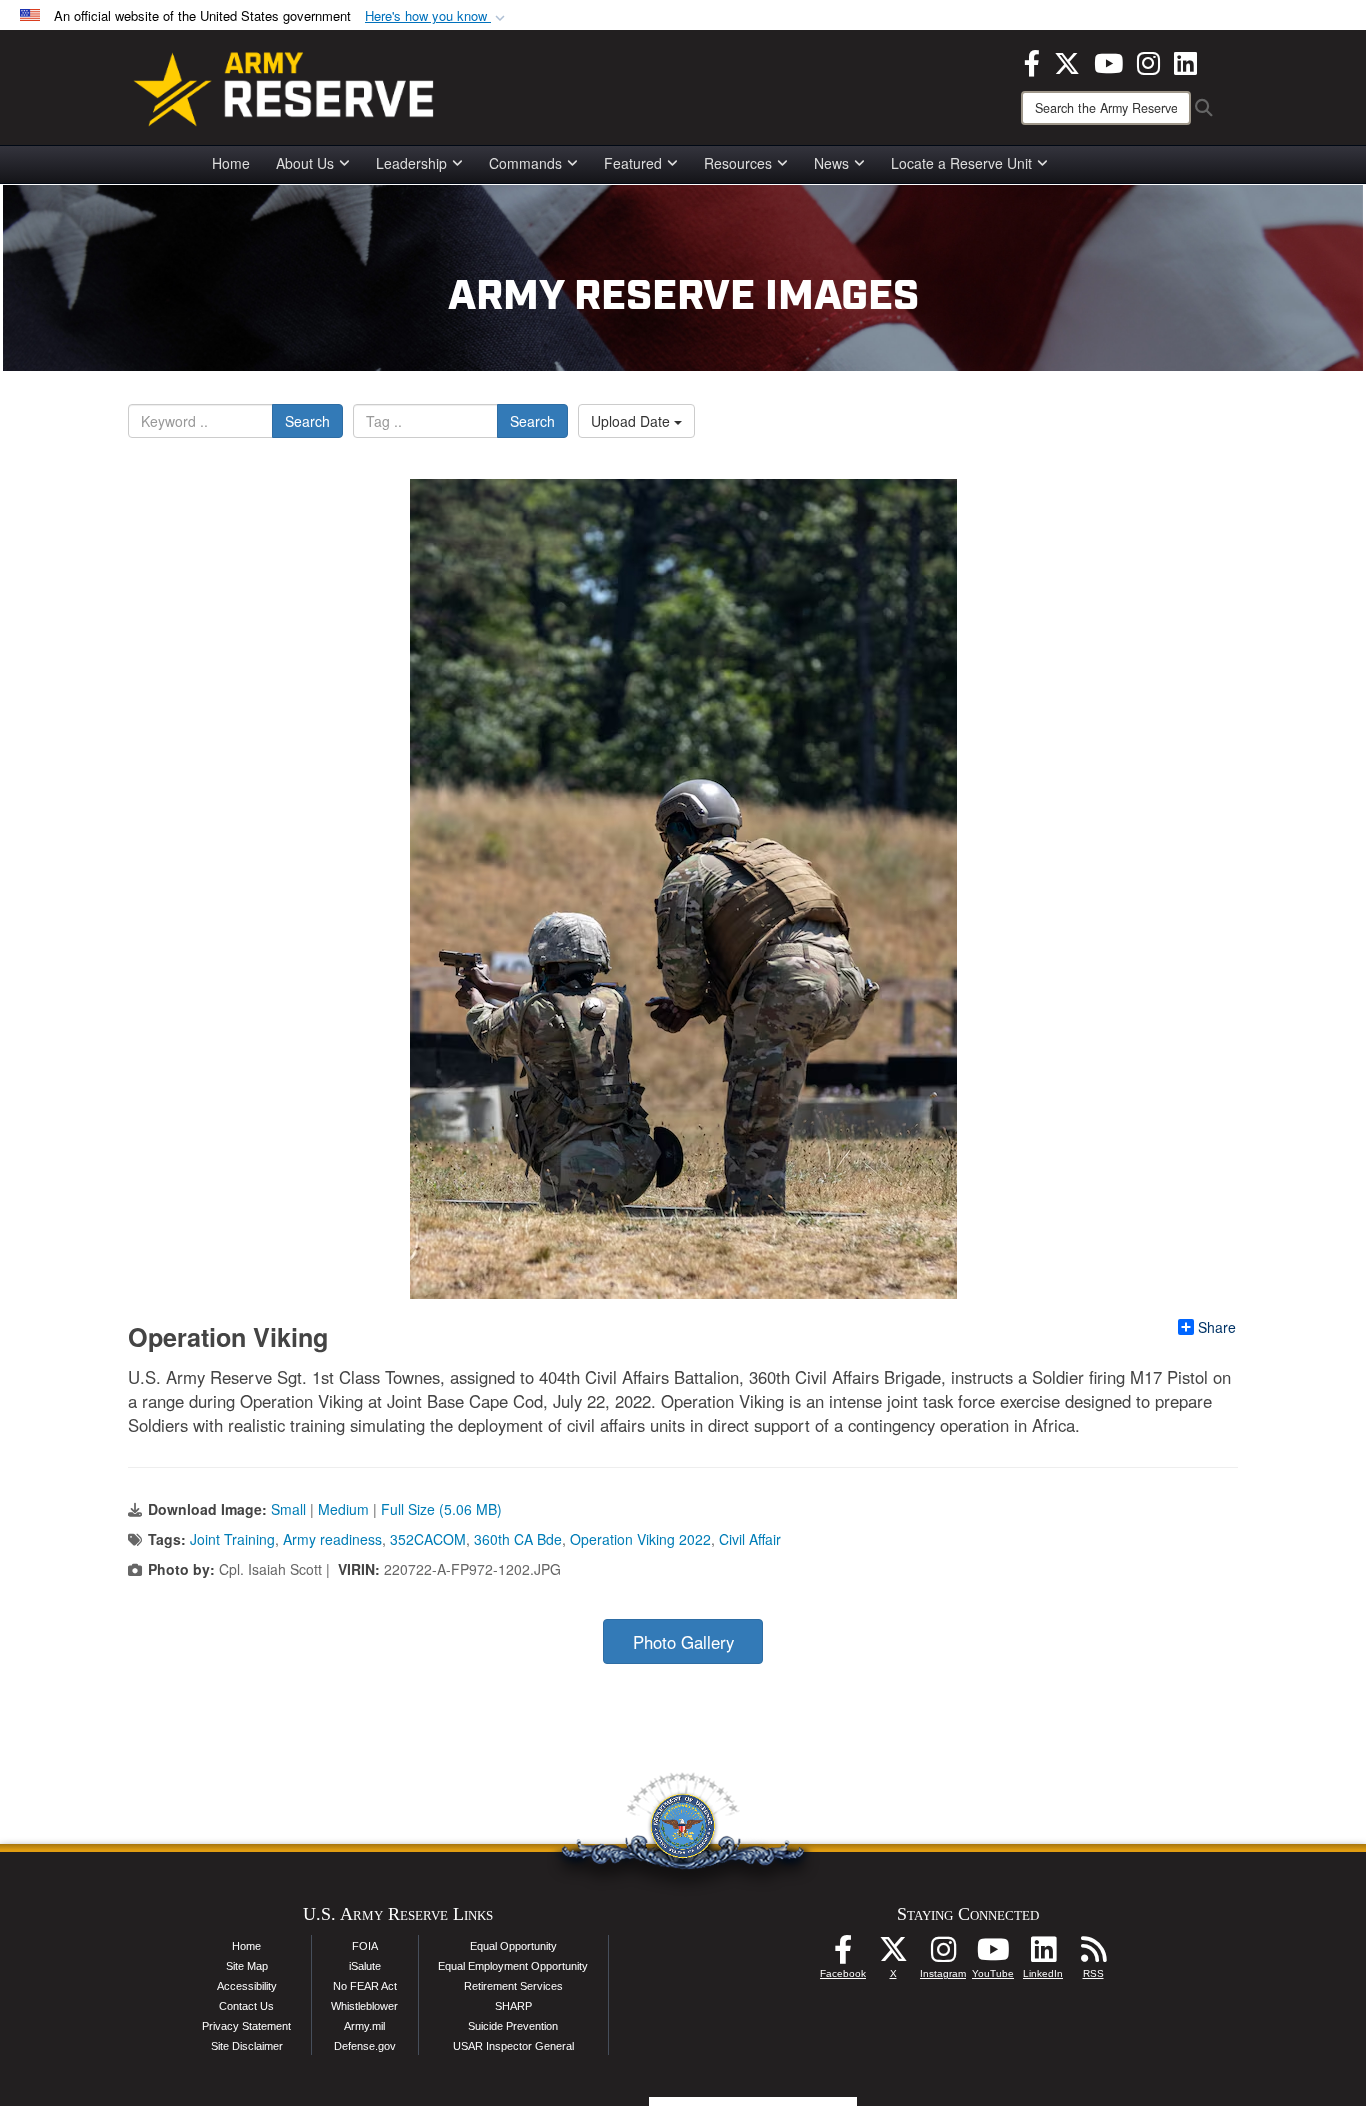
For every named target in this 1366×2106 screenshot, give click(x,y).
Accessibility (247, 1986)
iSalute (365, 1966)
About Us (305, 163)
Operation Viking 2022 (640, 1539)
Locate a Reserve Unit (961, 163)
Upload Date (632, 421)
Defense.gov (365, 2046)
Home (231, 163)
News (831, 163)
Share (1217, 1327)
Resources (738, 163)
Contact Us (246, 2006)
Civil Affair (750, 1539)
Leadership (411, 163)
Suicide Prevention (513, 2026)
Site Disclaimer (247, 2046)
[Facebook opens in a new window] (1032, 61)
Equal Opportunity (513, 1946)
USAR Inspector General (513, 2046)
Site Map (247, 1966)
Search (307, 421)
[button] (437, 16)
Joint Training (232, 1539)
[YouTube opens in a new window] (1108, 61)
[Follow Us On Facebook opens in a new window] (843, 1955)
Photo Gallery (683, 1642)
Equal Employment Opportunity (513, 1966)
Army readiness (332, 1539)
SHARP (513, 2006)
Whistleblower (364, 2006)
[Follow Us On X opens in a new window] (893, 1955)
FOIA (365, 1946)
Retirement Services (513, 1986)
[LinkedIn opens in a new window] (1185, 61)
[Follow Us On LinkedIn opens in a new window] (1043, 1955)
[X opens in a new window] (1067, 61)
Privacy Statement (246, 2026)
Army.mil (364, 2026)
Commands (525, 163)
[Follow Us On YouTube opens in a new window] (993, 1955)
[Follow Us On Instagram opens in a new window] (943, 1955)
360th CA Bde (518, 1539)
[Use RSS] (1093, 1955)
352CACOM (428, 1539)
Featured (633, 163)
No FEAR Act (365, 1986)
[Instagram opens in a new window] (1148, 61)
